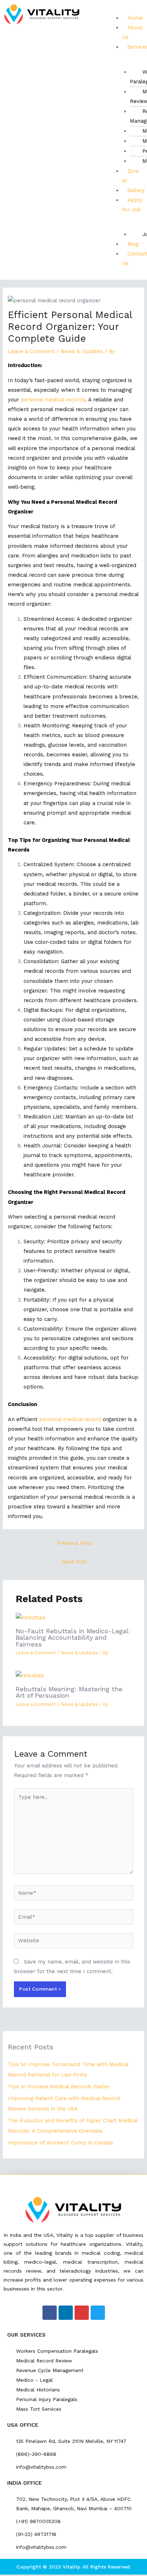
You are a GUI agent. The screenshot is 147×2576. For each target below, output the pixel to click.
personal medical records (53, 400)
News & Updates (82, 351)
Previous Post (74, 1543)
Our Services (26, 2335)
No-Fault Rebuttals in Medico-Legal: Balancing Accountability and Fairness (73, 1637)
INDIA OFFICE (24, 2483)
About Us (132, 32)
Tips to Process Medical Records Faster (59, 2087)
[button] (125, 8)
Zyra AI (130, 176)
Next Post (74, 1562)
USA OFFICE (23, 2425)
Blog (133, 244)
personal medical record (70, 1419)
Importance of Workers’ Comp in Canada (60, 2143)
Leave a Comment (31, 351)
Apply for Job (132, 205)
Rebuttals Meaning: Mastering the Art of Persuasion (69, 1692)
